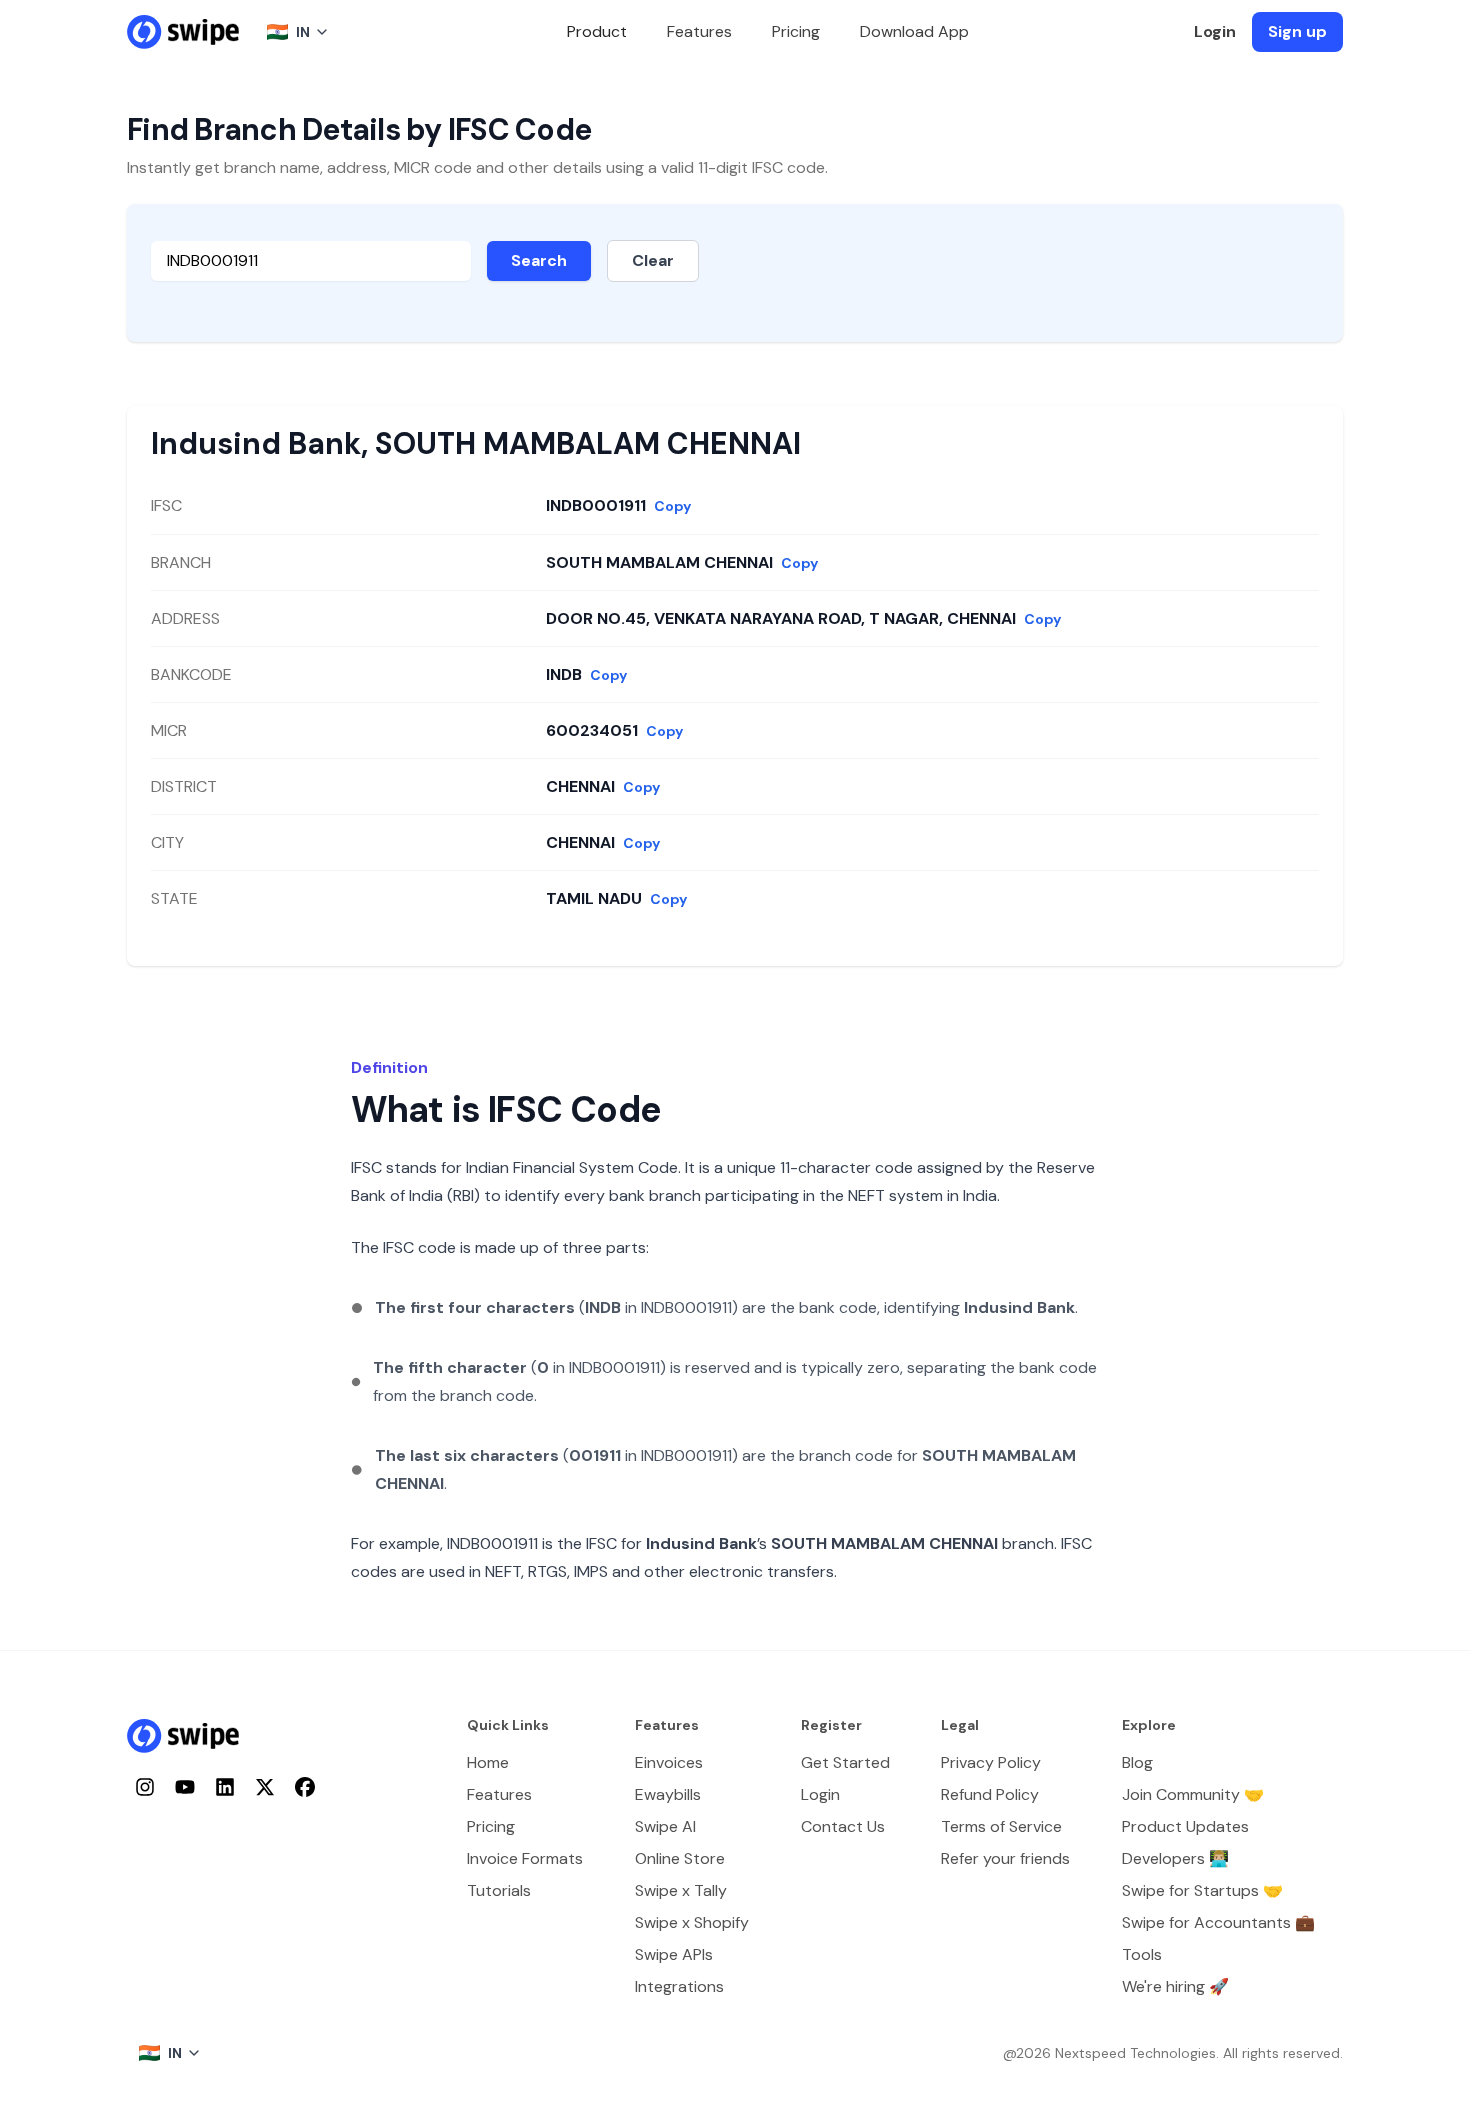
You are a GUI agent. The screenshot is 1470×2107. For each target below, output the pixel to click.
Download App (914, 31)
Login (1215, 31)
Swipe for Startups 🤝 (1202, 1890)
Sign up (1297, 31)
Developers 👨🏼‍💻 (1175, 1858)
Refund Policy (990, 1794)
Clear (653, 260)
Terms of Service (1001, 1826)
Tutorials (499, 1890)
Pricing (796, 31)
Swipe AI (665, 1826)
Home (488, 1762)
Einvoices (669, 1762)
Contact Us (843, 1826)
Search (539, 260)
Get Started (845, 1762)
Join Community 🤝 (1193, 1794)
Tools (1142, 1954)
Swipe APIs (674, 1954)
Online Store (680, 1858)
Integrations (679, 1986)
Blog (1137, 1762)
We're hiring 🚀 (1175, 1986)
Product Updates (1185, 1826)
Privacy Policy (991, 1762)
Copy (672, 506)
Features (699, 31)
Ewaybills (668, 1794)
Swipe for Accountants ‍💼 (1218, 1922)
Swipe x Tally (681, 1890)
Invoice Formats (525, 1858)
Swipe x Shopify (692, 1922)
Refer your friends (1005, 1858)
